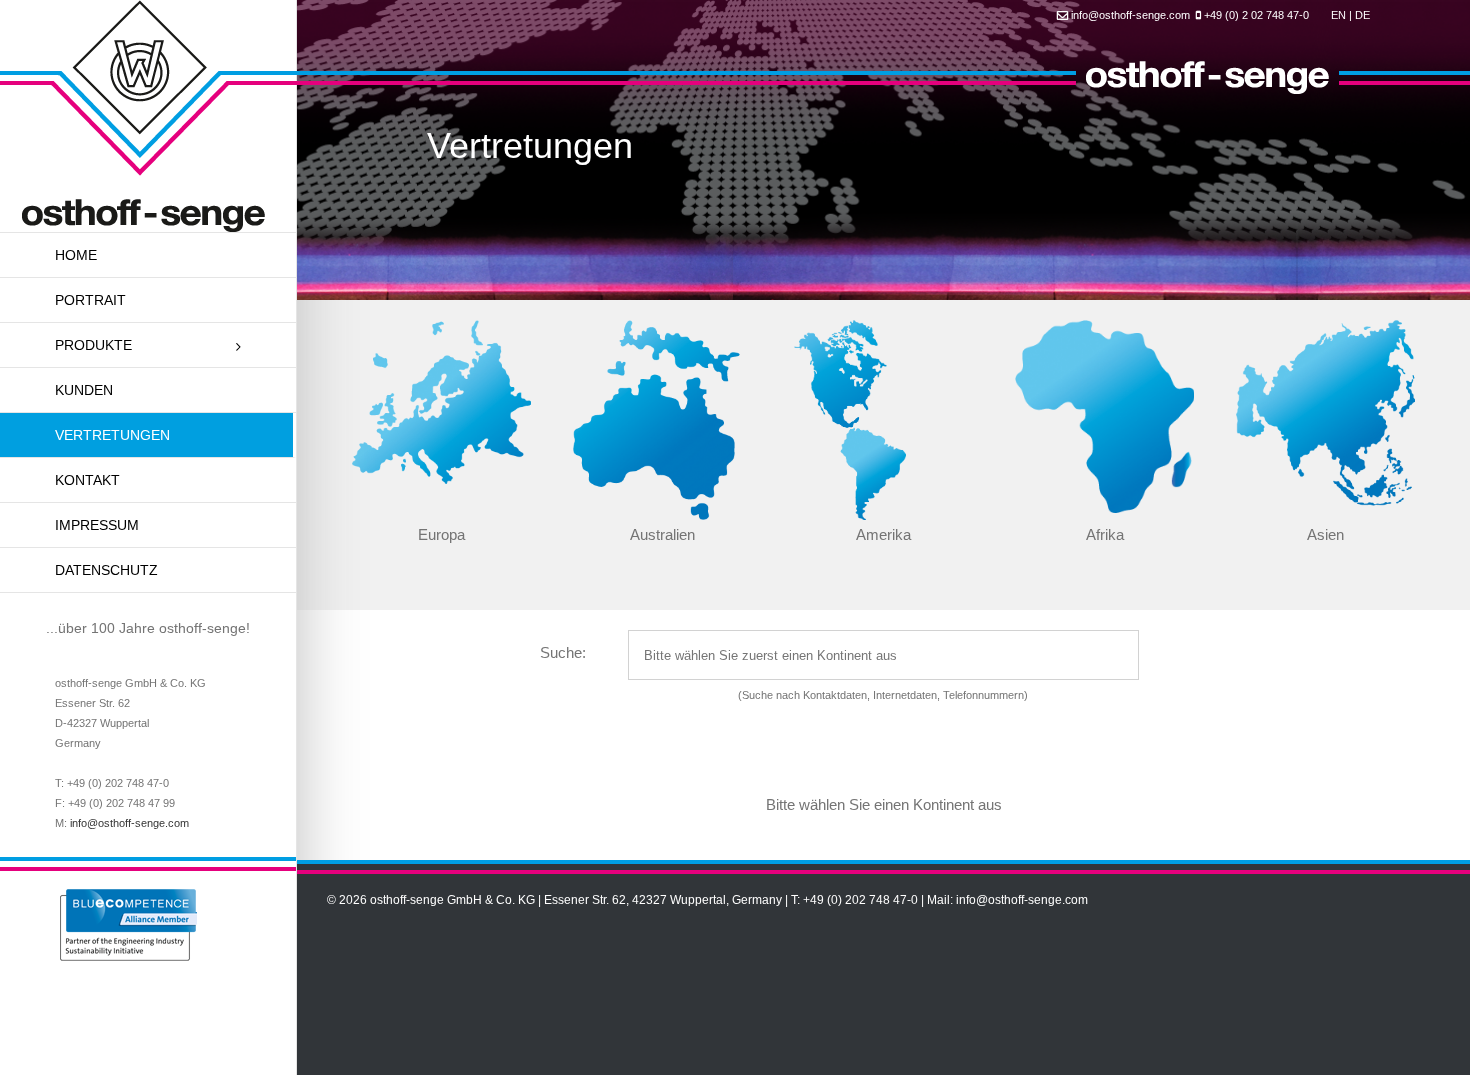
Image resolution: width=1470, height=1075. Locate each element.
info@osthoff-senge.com (129, 823)
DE (1362, 15)
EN (1338, 15)
